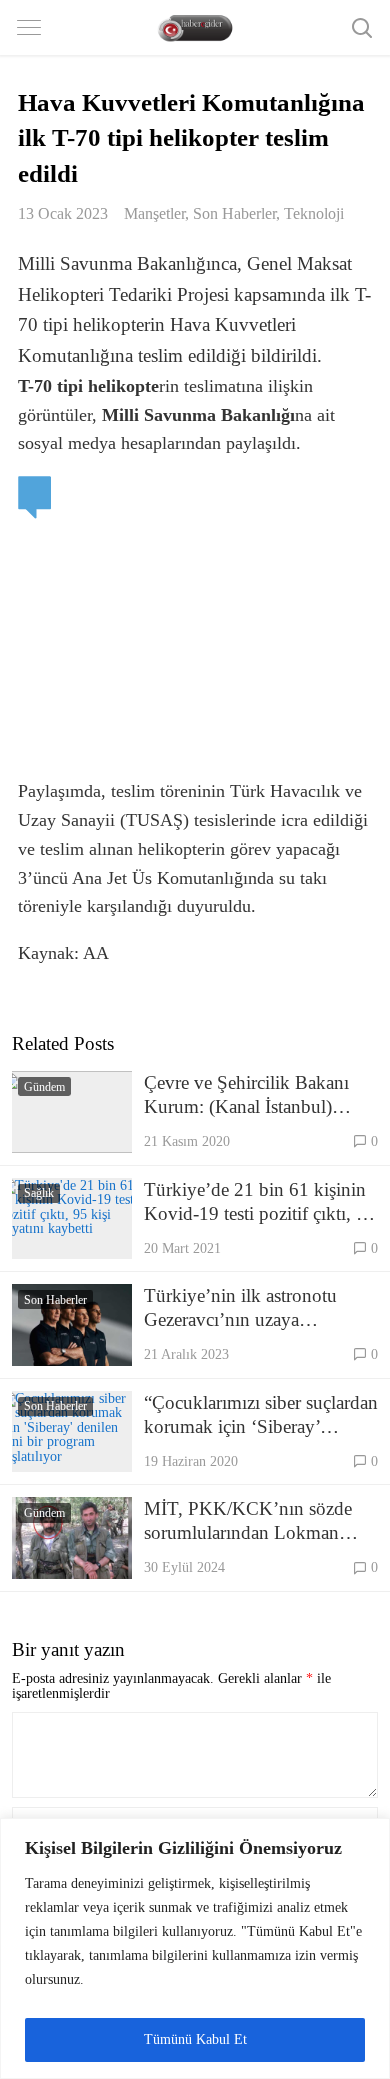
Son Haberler (234, 213)
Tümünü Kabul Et (195, 2039)
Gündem (44, 1087)
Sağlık (39, 1193)
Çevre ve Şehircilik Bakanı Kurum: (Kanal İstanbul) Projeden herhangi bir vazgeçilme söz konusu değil (254, 1095)
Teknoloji (314, 213)
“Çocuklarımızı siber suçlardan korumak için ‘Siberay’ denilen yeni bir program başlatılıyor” (261, 1415)
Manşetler (154, 213)
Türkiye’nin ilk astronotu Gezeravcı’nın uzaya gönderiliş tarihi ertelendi (240, 1308)
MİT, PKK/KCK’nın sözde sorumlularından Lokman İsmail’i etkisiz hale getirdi (248, 1521)
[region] (195, 1948)
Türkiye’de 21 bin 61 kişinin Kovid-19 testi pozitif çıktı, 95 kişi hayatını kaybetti (260, 1202)
